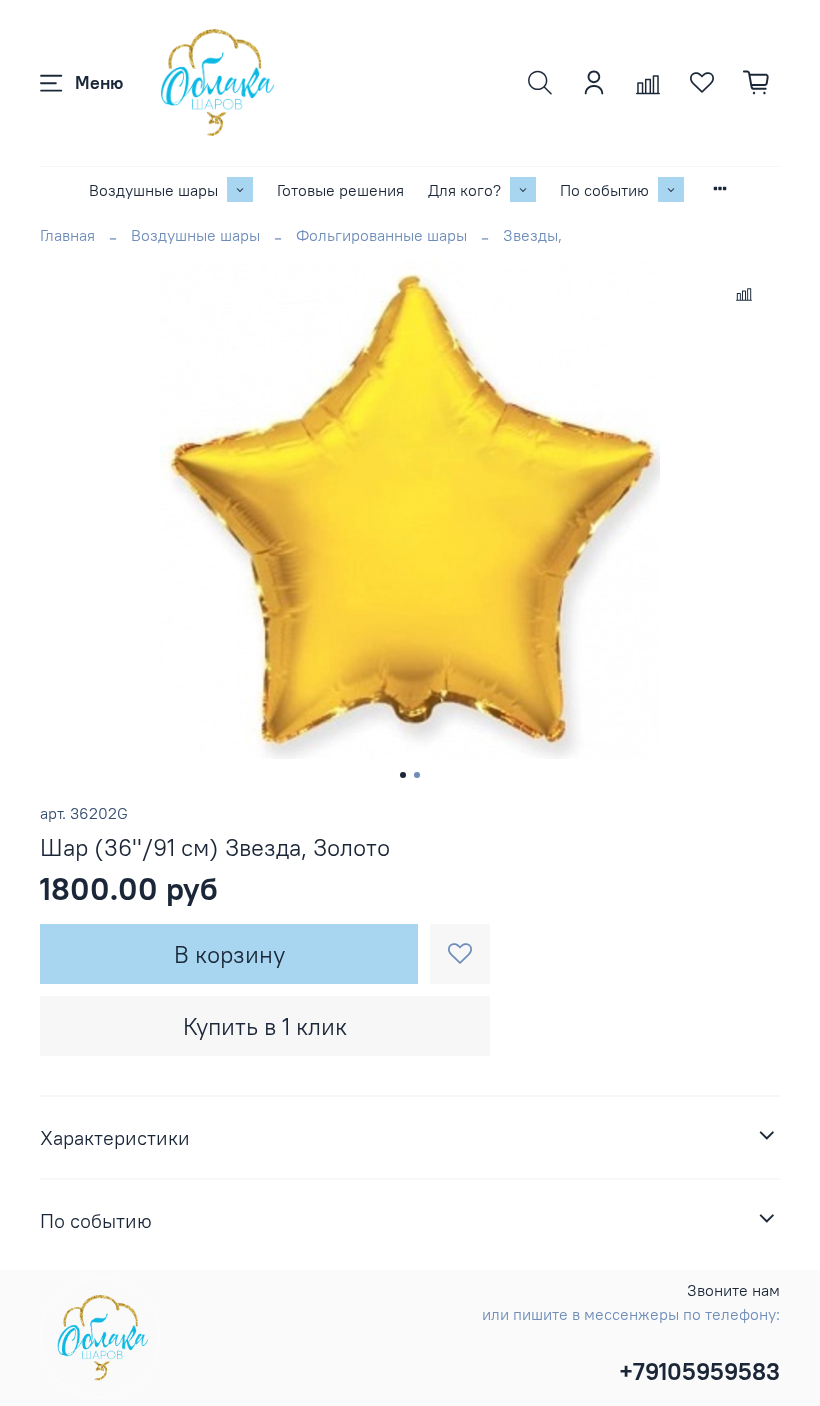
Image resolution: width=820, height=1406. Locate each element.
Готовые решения (340, 190)
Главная (67, 235)
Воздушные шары (153, 190)
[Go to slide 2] (417, 775)
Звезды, (532, 235)
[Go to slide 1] (403, 775)
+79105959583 (699, 1371)
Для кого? (464, 190)
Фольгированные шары (381, 235)
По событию (604, 190)
